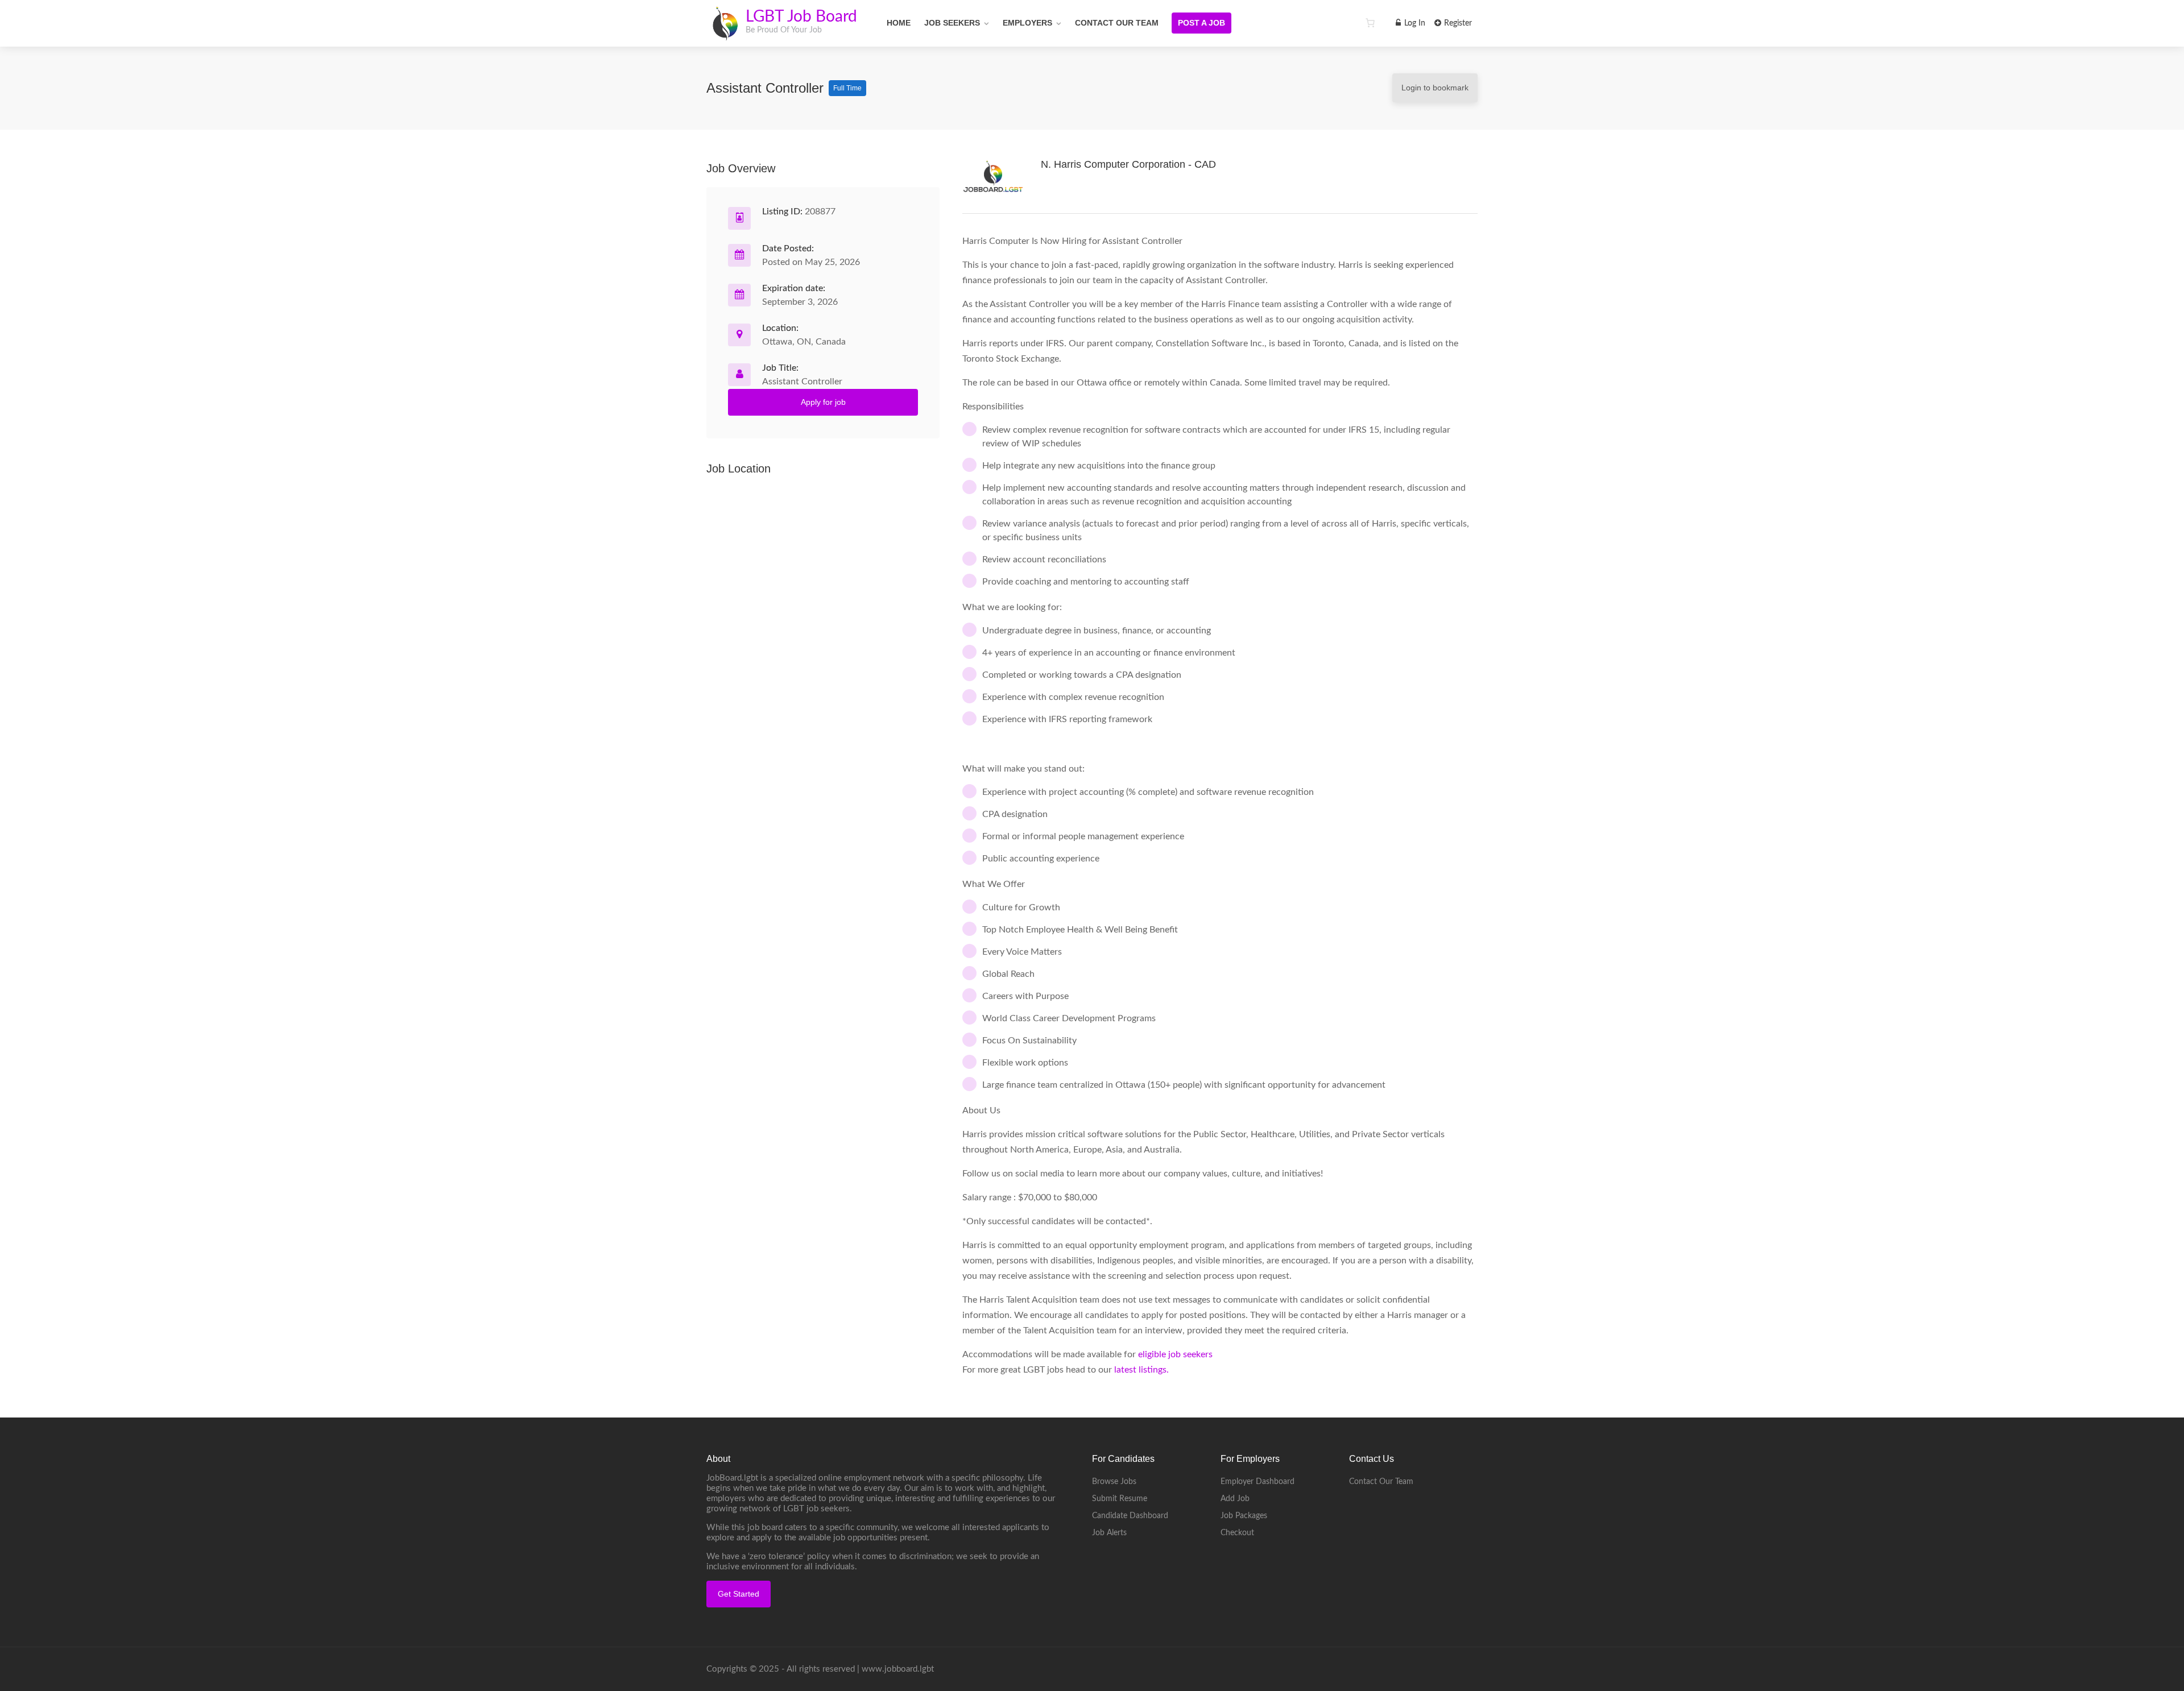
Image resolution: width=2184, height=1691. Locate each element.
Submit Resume (1120, 1499)
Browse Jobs (1114, 1482)
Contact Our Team (1117, 23)
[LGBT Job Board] (725, 34)
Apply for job (823, 402)
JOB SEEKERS (952, 23)
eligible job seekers (1175, 1354)
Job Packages (1244, 1516)
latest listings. (1143, 1370)
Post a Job (1201, 23)
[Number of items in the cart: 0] (1370, 23)
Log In (1414, 23)
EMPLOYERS (1027, 23)
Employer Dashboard (1258, 1482)
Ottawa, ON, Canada (804, 342)
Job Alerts (1109, 1533)
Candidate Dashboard (1130, 1516)
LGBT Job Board (801, 16)
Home (899, 23)
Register (1457, 23)
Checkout (1237, 1533)
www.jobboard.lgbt (898, 1669)
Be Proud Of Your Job (784, 30)
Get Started (739, 1594)
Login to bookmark (1435, 88)
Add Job (1235, 1499)
